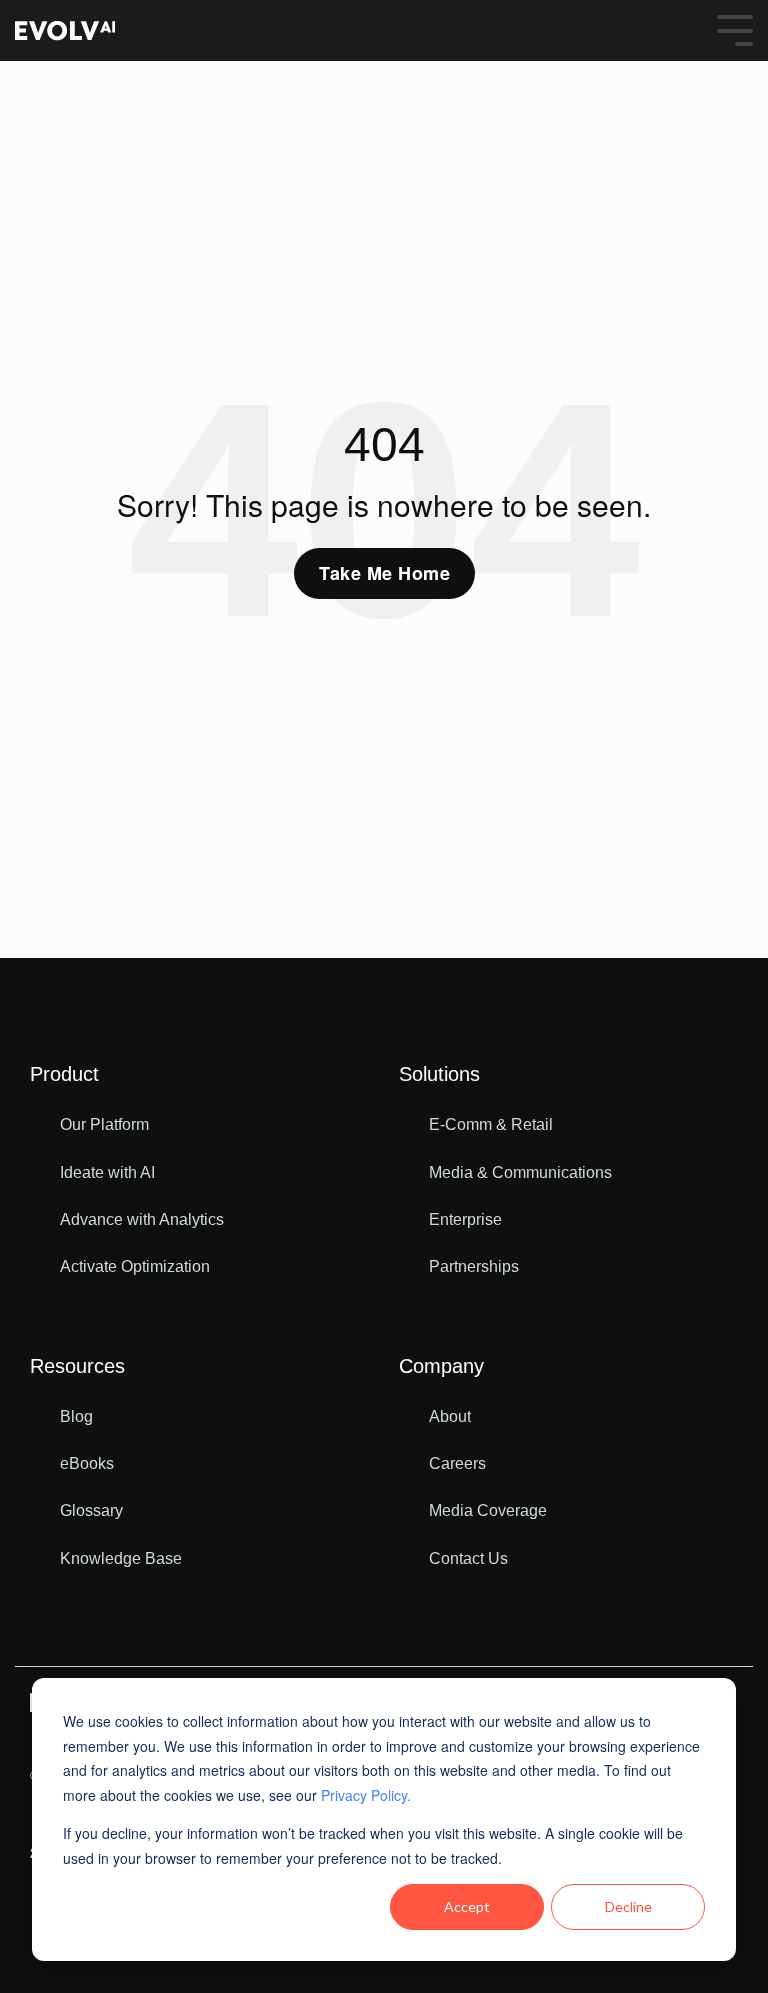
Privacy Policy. (366, 1795)
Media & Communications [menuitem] (520, 1172)
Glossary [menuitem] (91, 1510)
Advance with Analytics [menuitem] (142, 1219)
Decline (628, 1906)
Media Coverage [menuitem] (488, 1510)
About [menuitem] (450, 1416)
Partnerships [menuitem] (474, 1266)
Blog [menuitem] (76, 1416)
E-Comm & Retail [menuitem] (491, 1124)
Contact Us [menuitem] (468, 1558)
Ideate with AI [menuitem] (107, 1172)
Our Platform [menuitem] (104, 1124)
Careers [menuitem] (457, 1463)
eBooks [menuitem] (87, 1463)
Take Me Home (384, 573)
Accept (467, 1906)
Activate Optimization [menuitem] (135, 1266)
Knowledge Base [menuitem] (121, 1558)
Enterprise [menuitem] (465, 1219)
